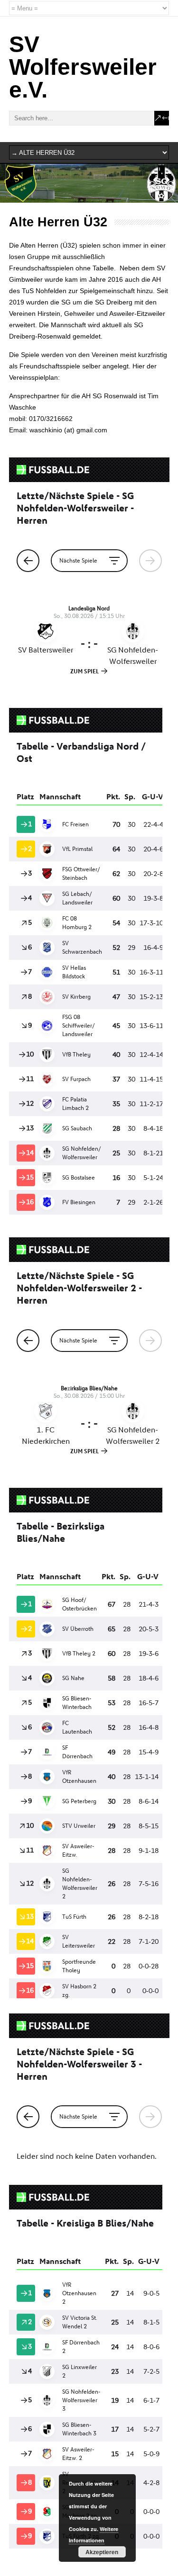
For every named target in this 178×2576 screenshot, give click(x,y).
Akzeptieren (102, 2552)
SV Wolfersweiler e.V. (83, 67)
